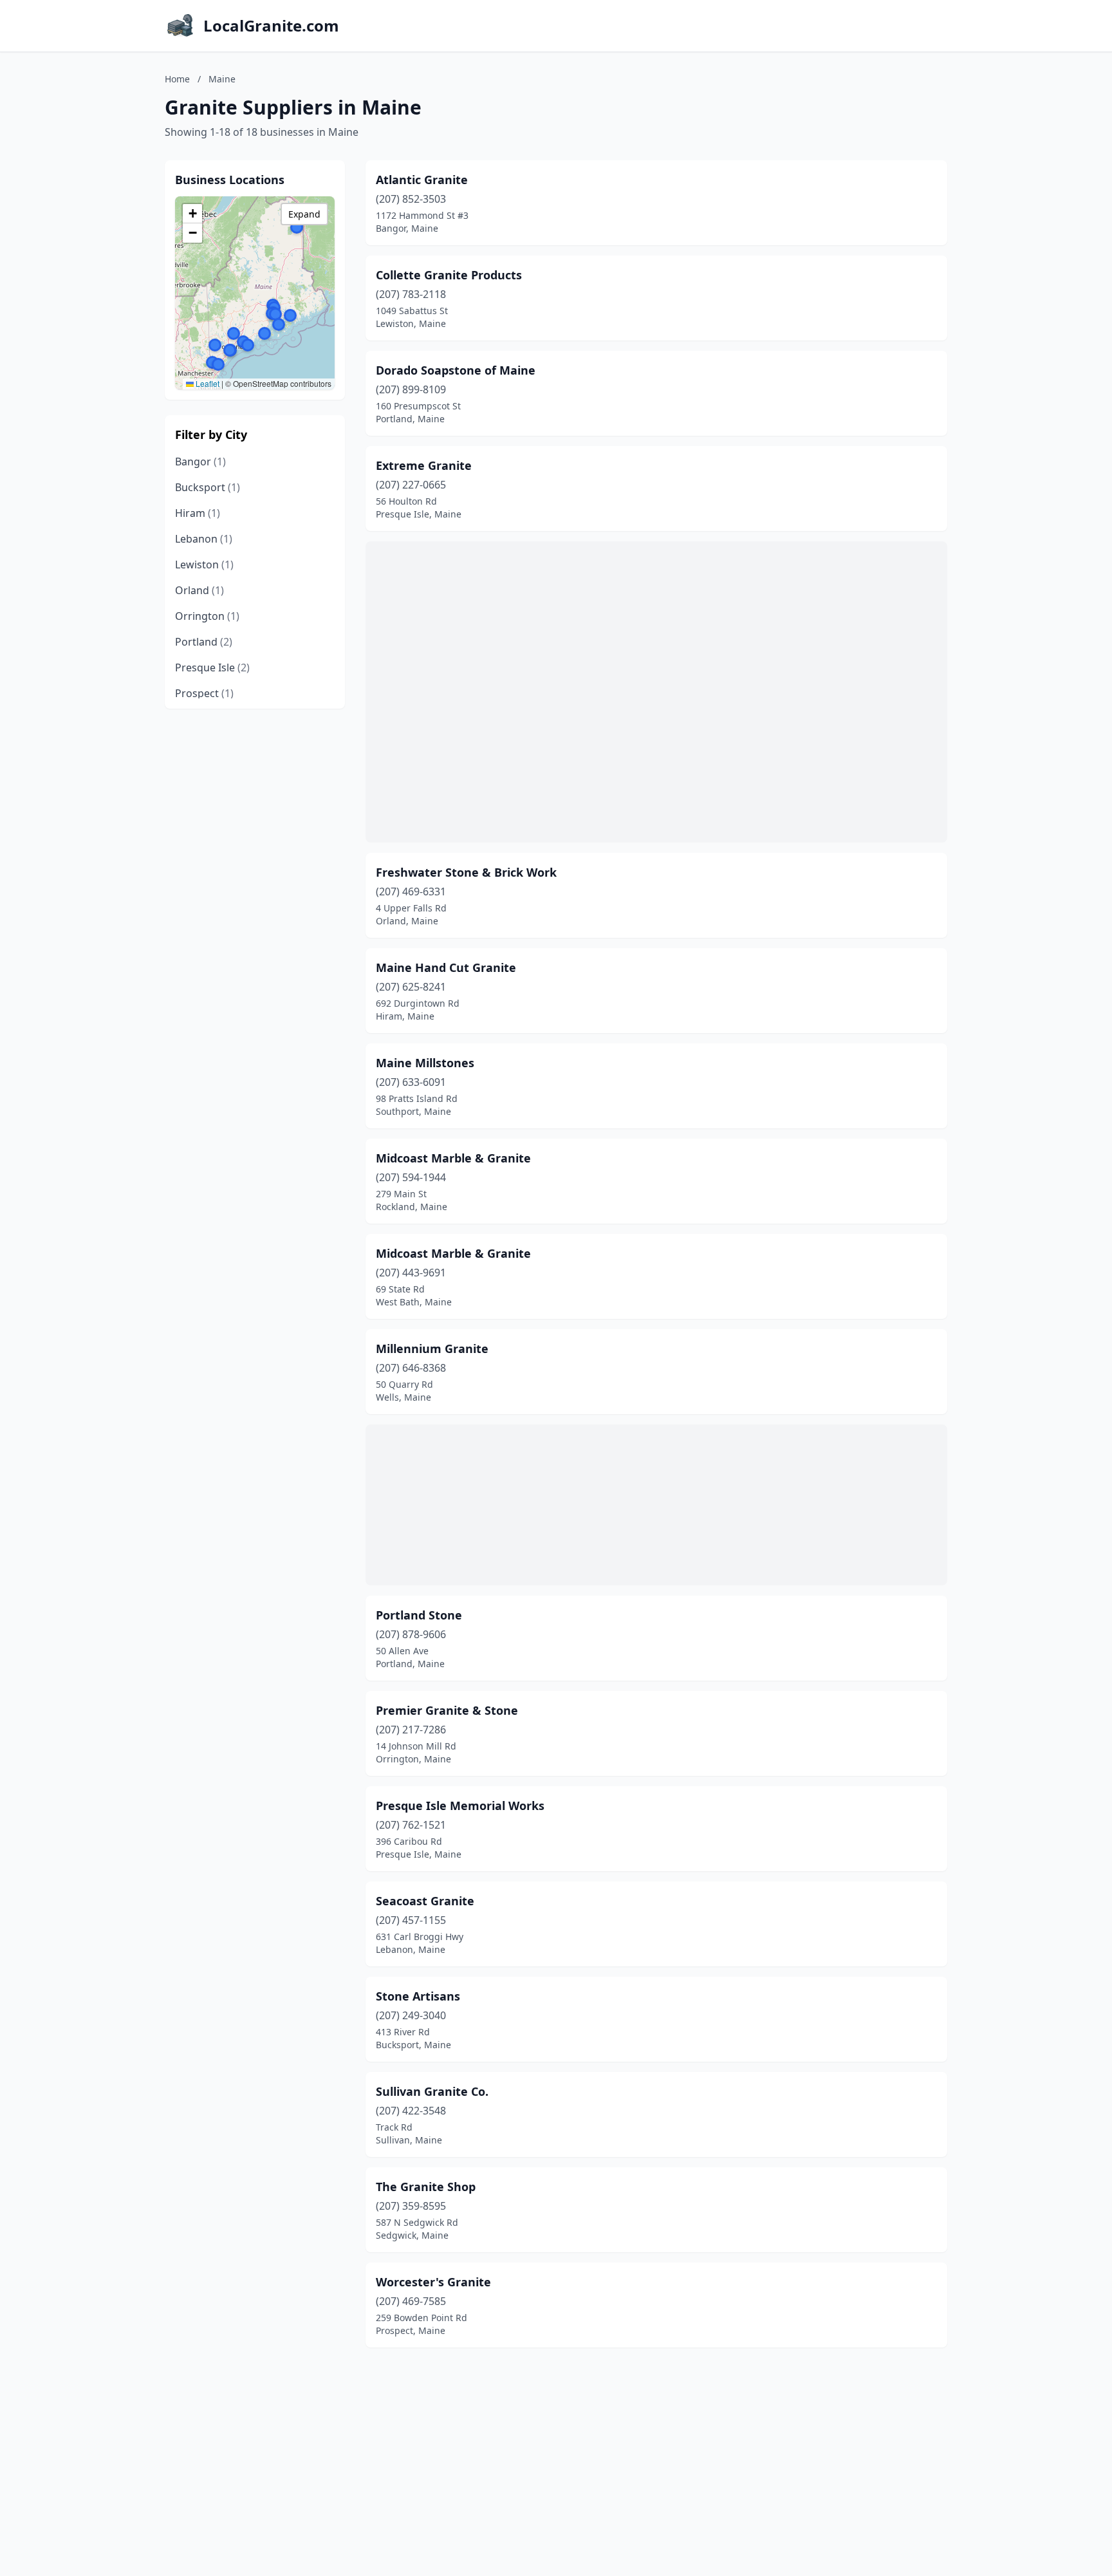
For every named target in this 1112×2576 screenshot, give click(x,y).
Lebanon (204, 539)
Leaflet (207, 383)
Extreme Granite (424, 465)
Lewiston (204, 565)
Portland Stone (419, 1615)
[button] (234, 333)
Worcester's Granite (433, 2282)
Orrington (207, 616)
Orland (199, 590)
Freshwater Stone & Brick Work (466, 872)
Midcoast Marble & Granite (453, 1158)
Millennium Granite (432, 1349)
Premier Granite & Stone (447, 1710)
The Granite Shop (426, 2187)
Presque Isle (212, 667)
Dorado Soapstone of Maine (456, 370)
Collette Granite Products (449, 275)
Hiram (198, 513)
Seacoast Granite (425, 1901)
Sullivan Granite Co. (432, 2091)
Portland (204, 642)
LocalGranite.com (271, 26)
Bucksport (208, 487)
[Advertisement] (656, 692)
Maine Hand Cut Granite (446, 967)
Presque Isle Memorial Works (460, 1806)
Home (177, 79)
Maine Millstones (425, 1063)
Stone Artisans (418, 1996)
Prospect (204, 693)
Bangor (200, 462)
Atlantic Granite (422, 180)
